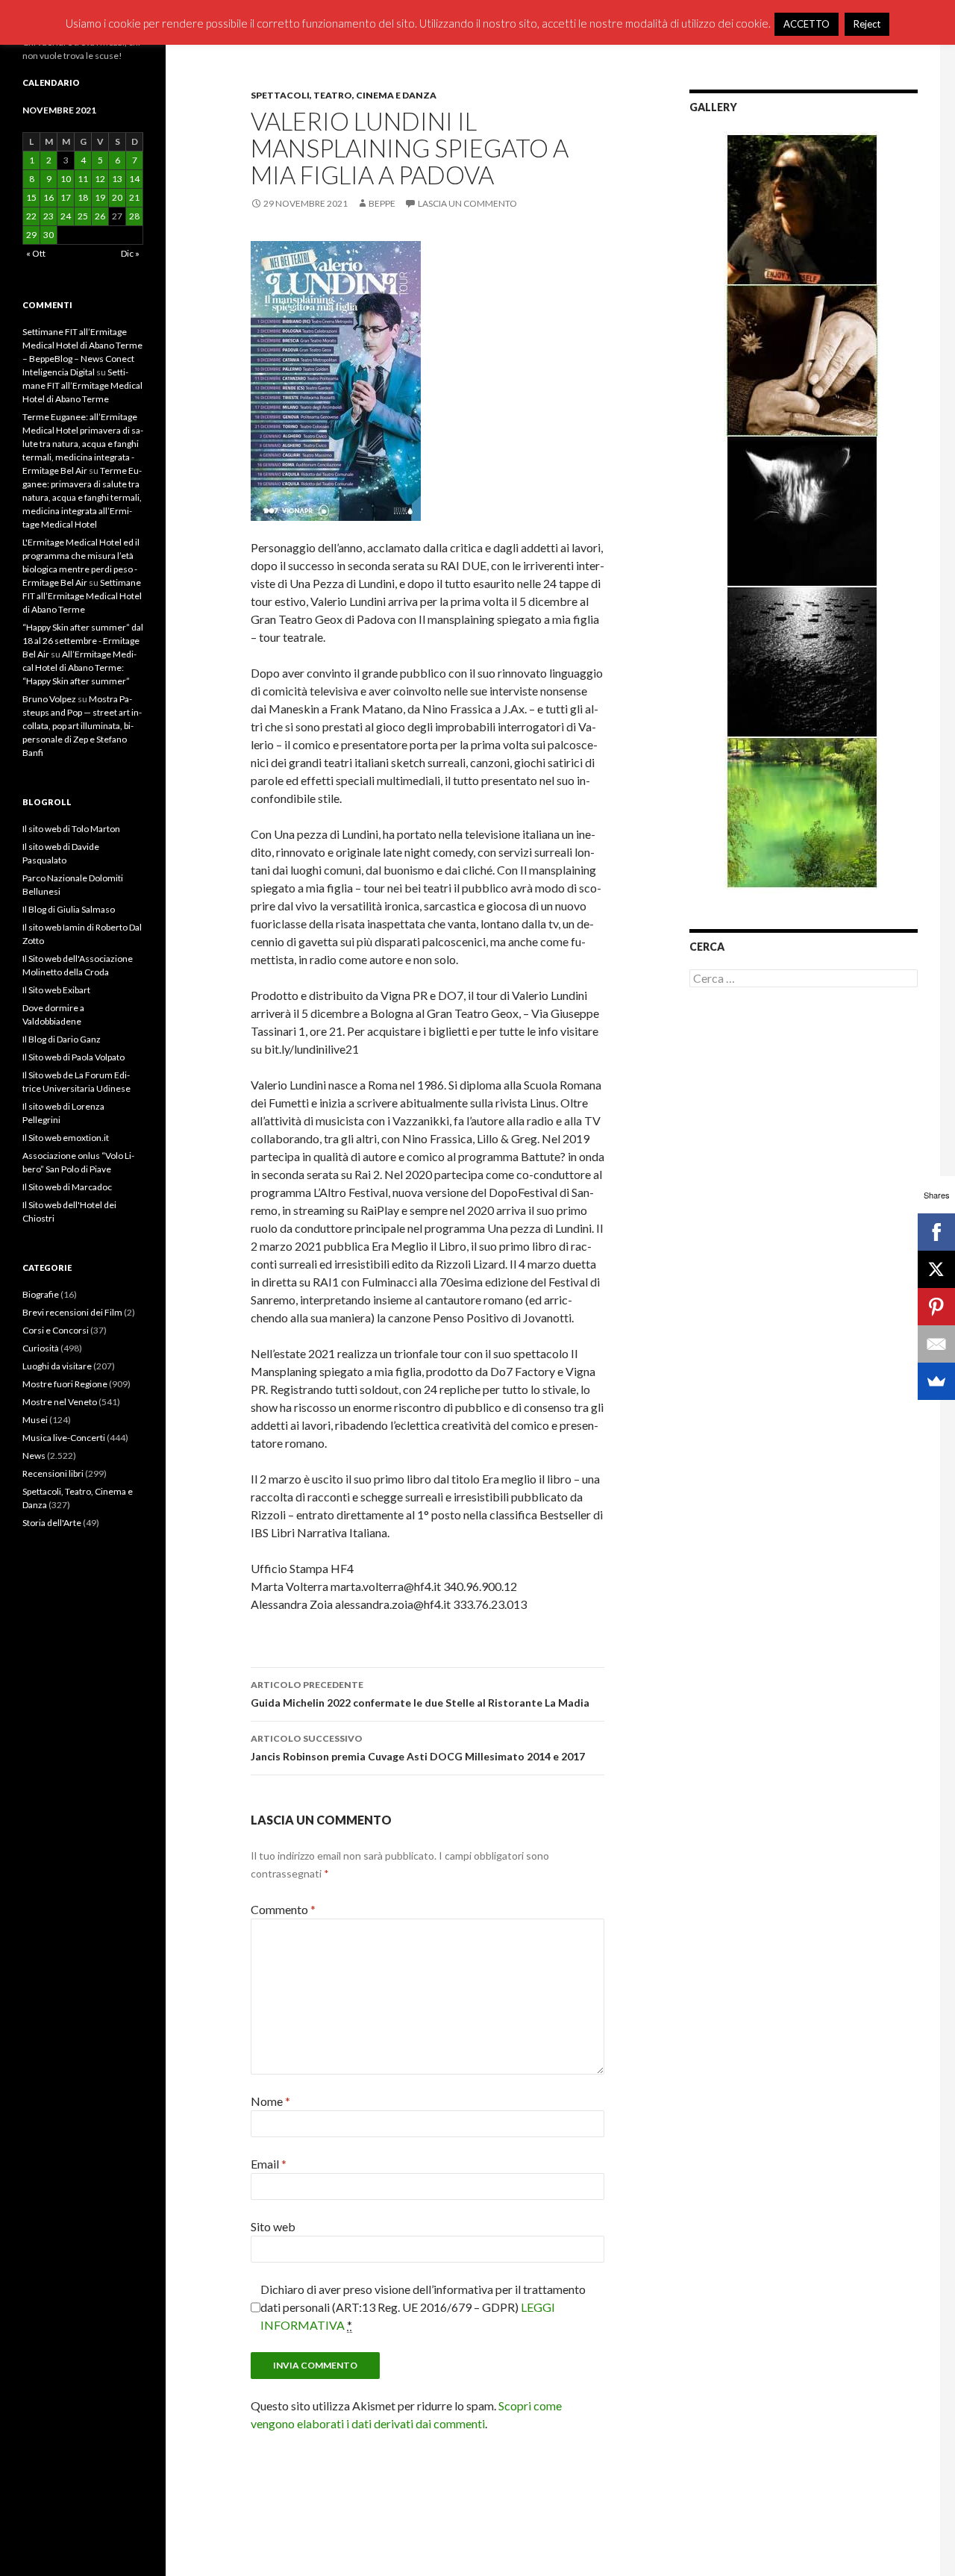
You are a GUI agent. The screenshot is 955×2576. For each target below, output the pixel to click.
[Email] (936, 1344)
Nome (270, 2101)
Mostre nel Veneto (60, 1402)
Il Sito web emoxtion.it (66, 1138)
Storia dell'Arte (52, 1523)
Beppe (382, 203)
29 (31, 235)
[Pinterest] (936, 1307)
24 (66, 216)
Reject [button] (867, 24)
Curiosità (41, 1348)
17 (66, 197)
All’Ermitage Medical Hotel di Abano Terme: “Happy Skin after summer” (79, 668)
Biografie (41, 1294)
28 (134, 216)
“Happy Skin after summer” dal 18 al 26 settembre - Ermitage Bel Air (83, 641)
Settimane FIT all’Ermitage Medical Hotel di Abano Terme (82, 385)
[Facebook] (936, 1232)
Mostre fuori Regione (65, 1384)
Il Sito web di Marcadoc (67, 1187)
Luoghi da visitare (57, 1366)
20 (117, 197)
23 (48, 216)
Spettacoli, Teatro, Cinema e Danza (344, 95)
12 (100, 179)
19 (100, 197)
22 (31, 216)
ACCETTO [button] (807, 24)
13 (117, 179)
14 (134, 179)
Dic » (130, 253)
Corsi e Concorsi (56, 1330)
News (34, 1456)
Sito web (273, 2226)
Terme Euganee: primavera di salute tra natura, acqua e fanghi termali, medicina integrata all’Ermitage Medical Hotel (82, 497)
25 (83, 216)
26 (100, 216)
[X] (936, 1269)
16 (48, 197)
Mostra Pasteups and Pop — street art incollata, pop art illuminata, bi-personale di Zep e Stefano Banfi (82, 726)
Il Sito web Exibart (56, 990)
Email (269, 2164)
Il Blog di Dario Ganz (62, 1039)
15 (31, 197)
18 (83, 197)
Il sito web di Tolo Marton (71, 829)
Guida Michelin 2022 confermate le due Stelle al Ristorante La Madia (420, 1694)
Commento (283, 1909)
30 (48, 235)
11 (83, 179)
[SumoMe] (936, 1381)
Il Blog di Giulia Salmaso (69, 909)
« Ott (36, 253)
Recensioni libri (53, 1473)
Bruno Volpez (49, 699)
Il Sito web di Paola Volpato (73, 1057)
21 (134, 197)
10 (66, 179)
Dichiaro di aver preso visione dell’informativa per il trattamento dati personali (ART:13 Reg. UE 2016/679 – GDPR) (423, 2307)
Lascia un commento (467, 203)
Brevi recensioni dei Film (72, 1312)
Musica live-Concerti (64, 1438)
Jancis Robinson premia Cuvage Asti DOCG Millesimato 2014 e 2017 (418, 1748)
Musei (35, 1420)
